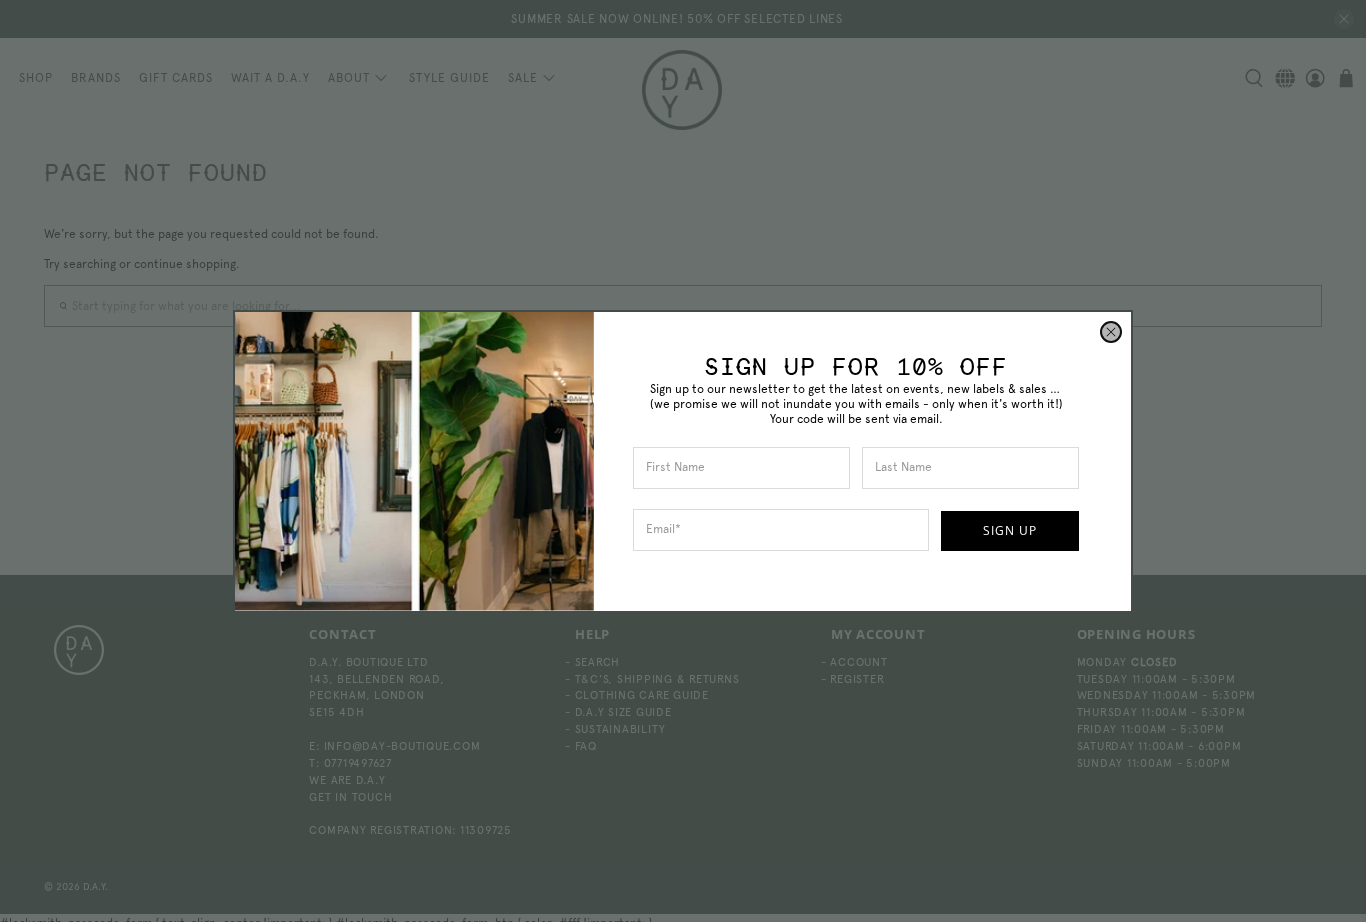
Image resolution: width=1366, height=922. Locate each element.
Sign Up (1010, 530)
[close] (1111, 332)
